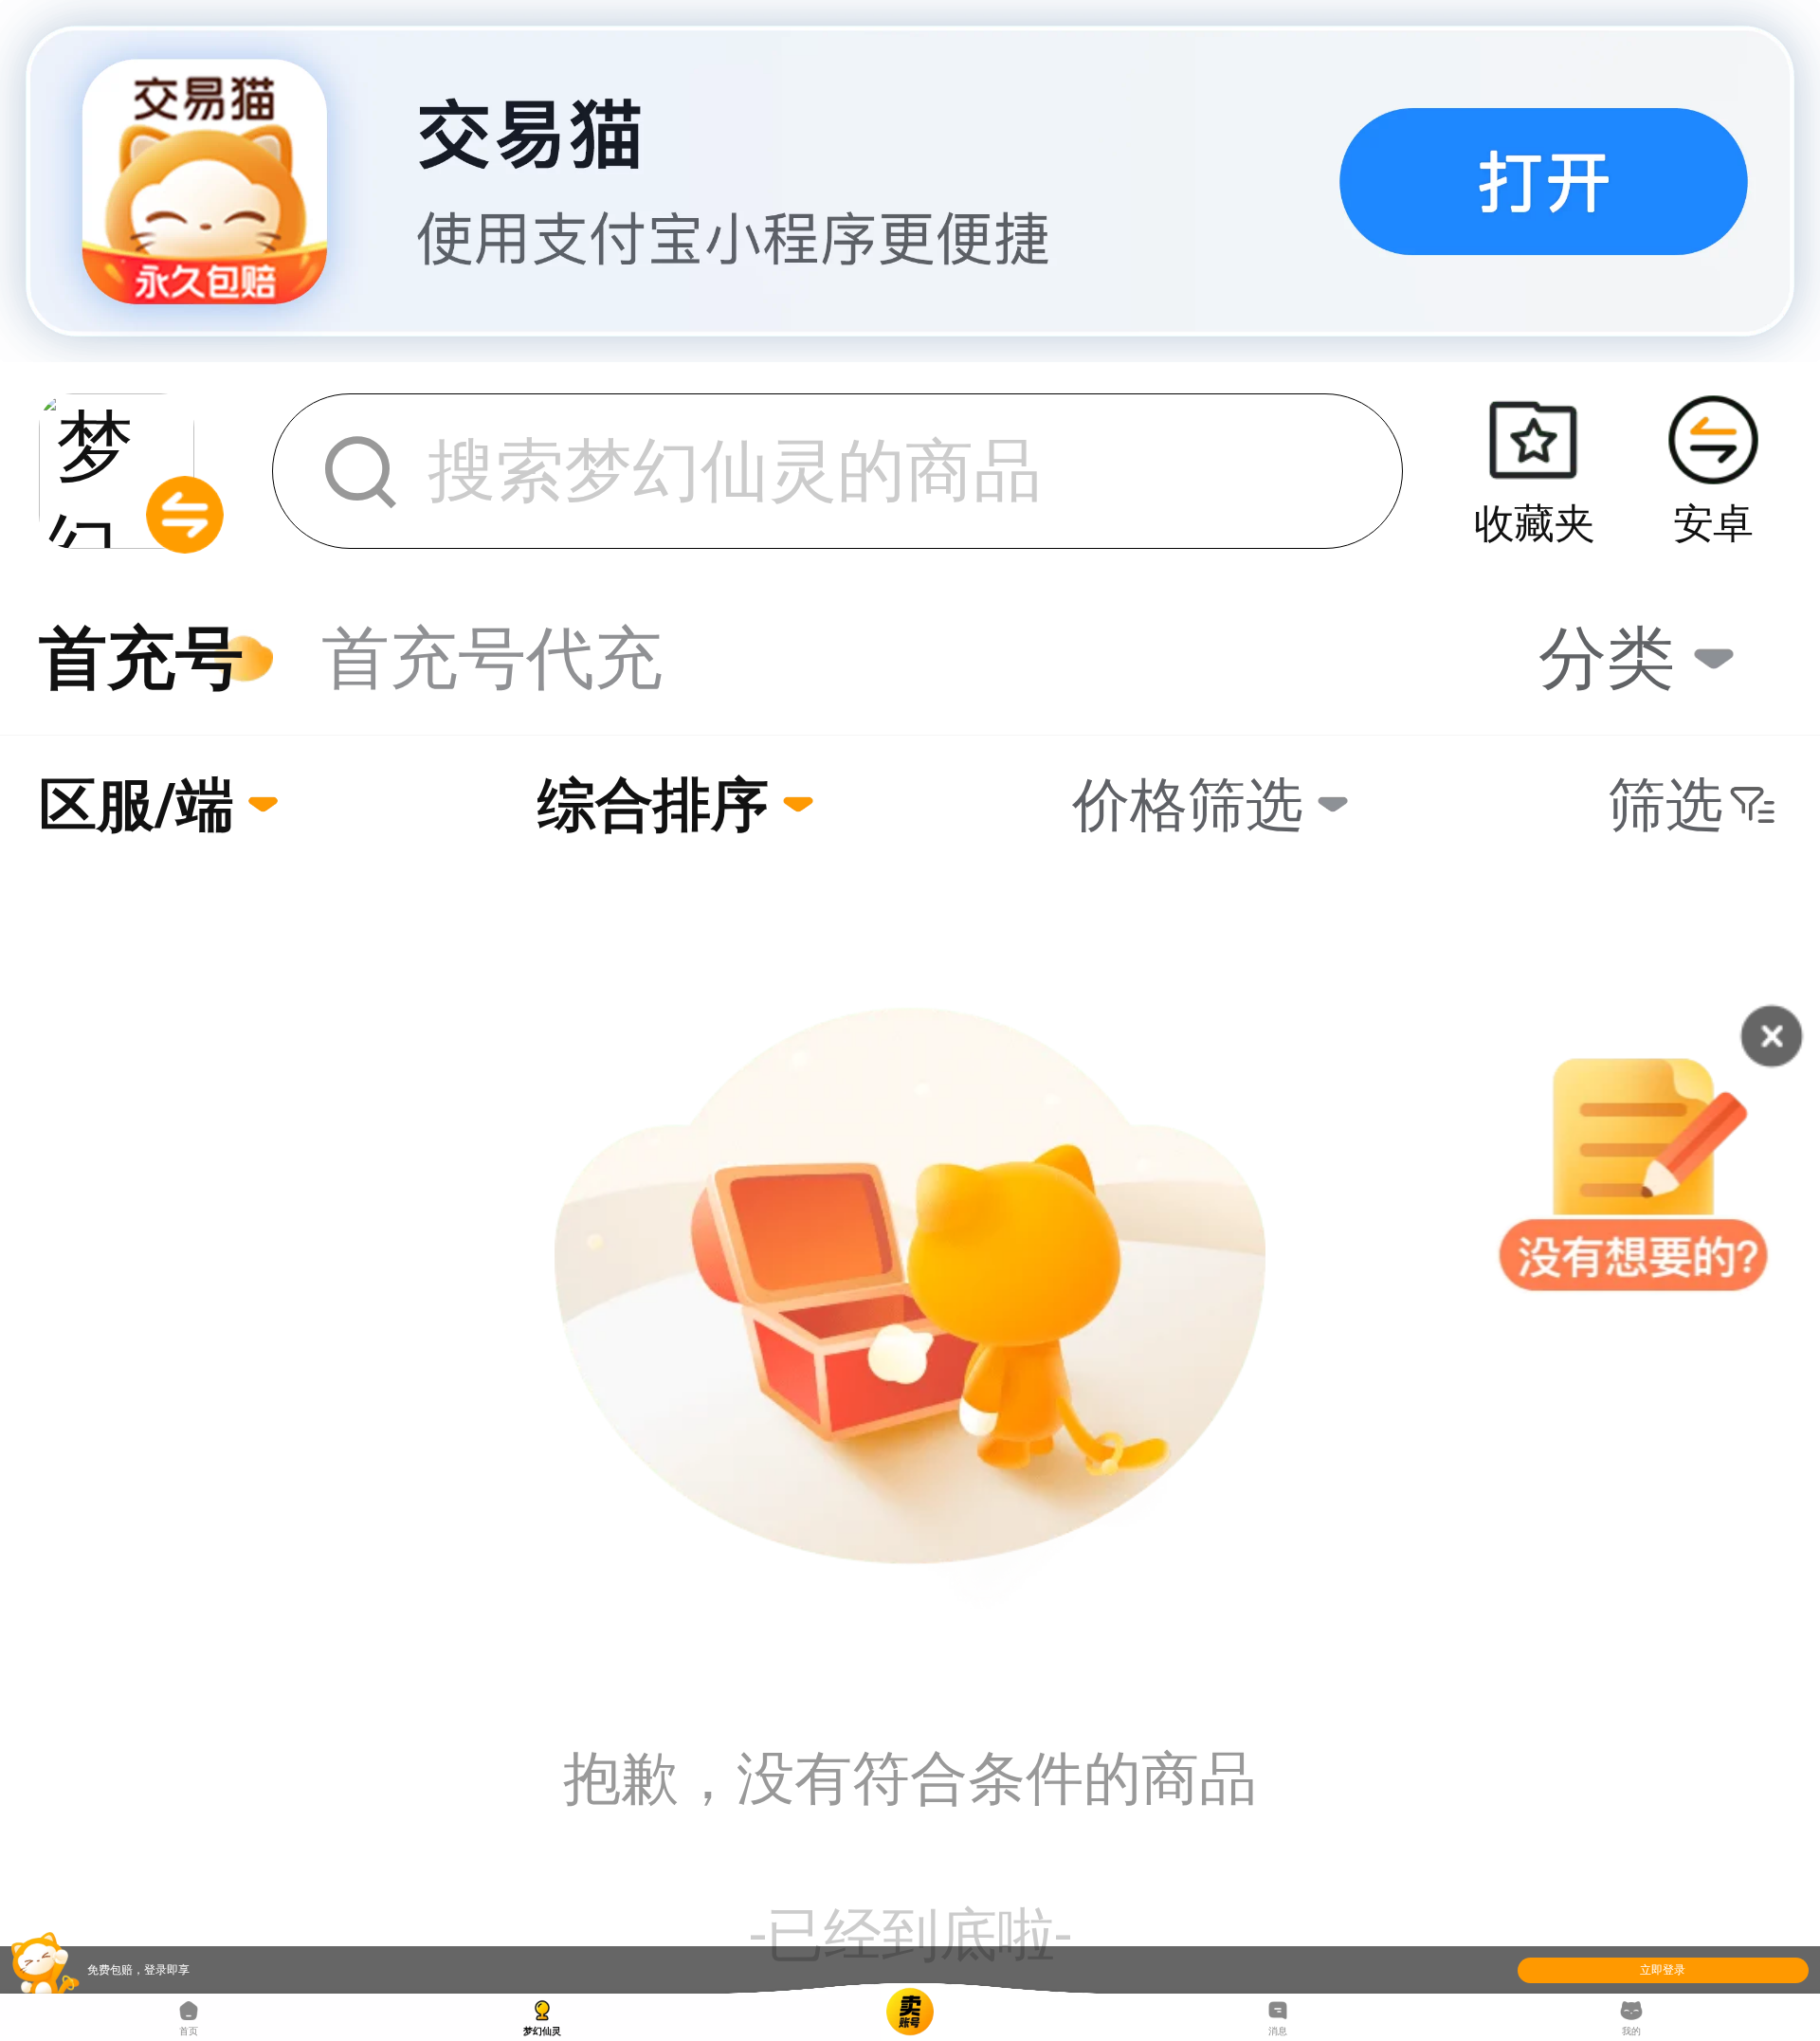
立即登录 (1663, 1970)
